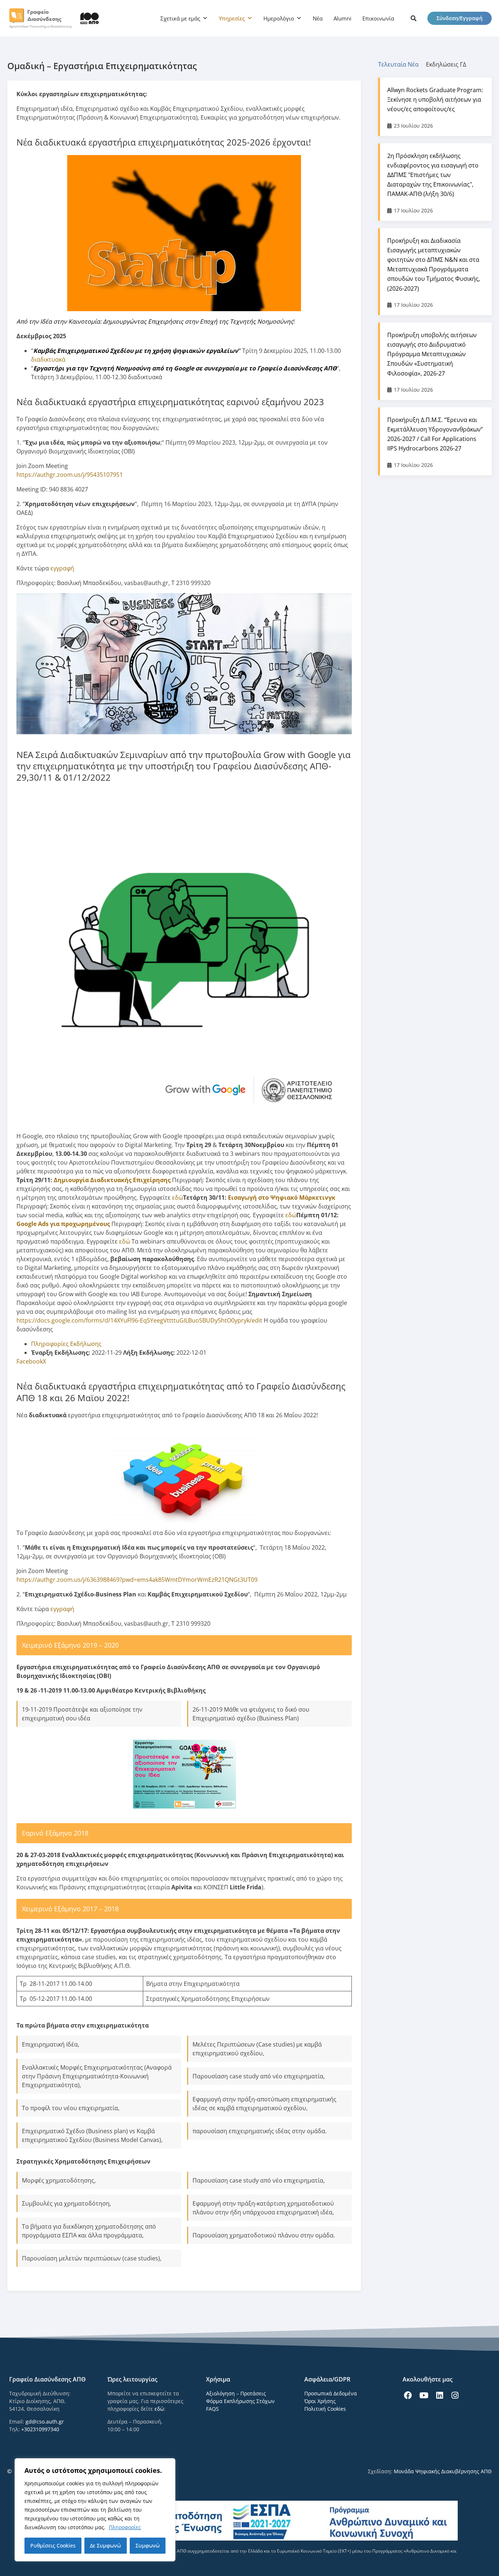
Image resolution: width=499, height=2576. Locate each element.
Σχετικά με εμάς (180, 18)
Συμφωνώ (148, 2545)
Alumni (342, 18)
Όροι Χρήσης (320, 2401)
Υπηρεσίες (232, 18)
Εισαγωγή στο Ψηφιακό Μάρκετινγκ (282, 1198)
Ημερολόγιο (279, 18)
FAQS (212, 2409)
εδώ (178, 1198)
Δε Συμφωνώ (105, 2545)
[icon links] (414, 18)
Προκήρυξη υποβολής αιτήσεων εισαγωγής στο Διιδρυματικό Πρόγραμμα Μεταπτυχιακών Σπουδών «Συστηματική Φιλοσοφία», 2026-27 (432, 354)
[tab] (402, 64)
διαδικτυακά (48, 359)
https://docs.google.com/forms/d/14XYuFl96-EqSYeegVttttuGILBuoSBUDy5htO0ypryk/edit (139, 1320)
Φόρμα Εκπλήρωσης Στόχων (240, 2401)
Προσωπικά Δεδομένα (331, 2393)
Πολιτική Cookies (325, 2409)
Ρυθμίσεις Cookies (53, 2545)
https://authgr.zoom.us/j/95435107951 (70, 475)
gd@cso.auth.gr (45, 2422)
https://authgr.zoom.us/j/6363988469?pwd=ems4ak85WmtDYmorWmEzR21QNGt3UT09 (137, 1580)
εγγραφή (62, 568)
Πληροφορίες (125, 2527)
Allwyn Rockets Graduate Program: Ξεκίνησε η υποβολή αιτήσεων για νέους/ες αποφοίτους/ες (435, 99)
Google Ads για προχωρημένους (63, 1224)
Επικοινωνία (378, 18)
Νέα (318, 18)
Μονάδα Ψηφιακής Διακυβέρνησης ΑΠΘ (443, 2471)
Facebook (30, 1361)
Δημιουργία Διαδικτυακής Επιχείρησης (112, 1180)
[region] (95, 2510)
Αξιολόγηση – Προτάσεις (236, 2393)
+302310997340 (40, 2429)
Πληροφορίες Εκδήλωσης (66, 1344)
